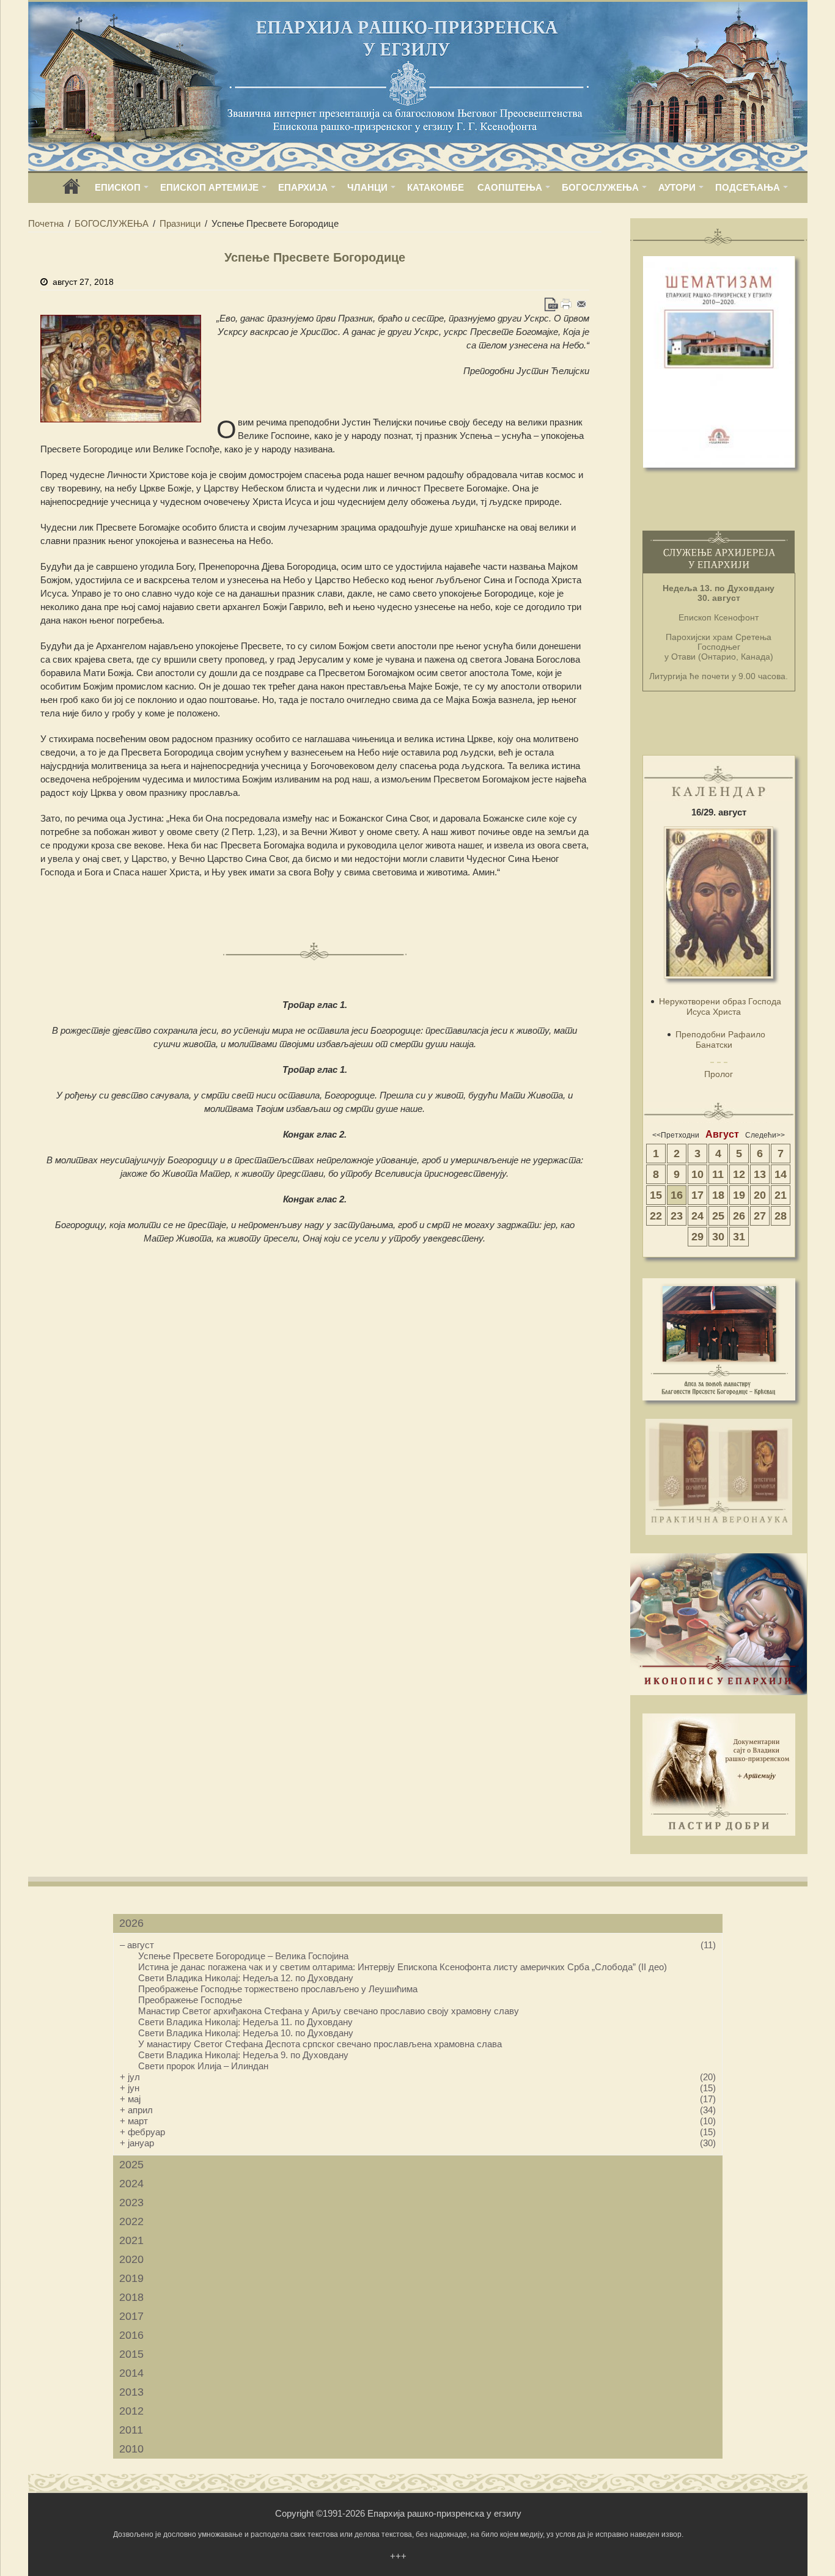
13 (760, 1174)
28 (781, 1216)
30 (718, 1237)
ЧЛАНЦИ (367, 187)
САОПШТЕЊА (510, 187)
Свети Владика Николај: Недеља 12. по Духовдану (246, 1978)
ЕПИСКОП (118, 187)
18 (718, 1195)
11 (718, 1174)
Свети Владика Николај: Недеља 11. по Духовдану (245, 2022)
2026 (131, 1923)
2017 (131, 2316)
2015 (131, 2354)
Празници (180, 223)
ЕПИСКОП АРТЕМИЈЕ (209, 187)
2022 (131, 2221)
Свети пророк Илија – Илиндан (203, 2066)
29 (697, 1237)
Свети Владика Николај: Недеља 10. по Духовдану (246, 2033)
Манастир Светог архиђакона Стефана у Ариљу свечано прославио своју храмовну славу (329, 2011)
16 (677, 1195)
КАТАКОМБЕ (436, 187)
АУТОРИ (677, 187)
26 (739, 1216)
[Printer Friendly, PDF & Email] (566, 304)
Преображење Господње (190, 2000)
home (72, 190)
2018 (131, 2297)
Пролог (719, 1074)
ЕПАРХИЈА (303, 187)
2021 (131, 2240)
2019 (131, 2278)
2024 (131, 2184)
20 (760, 1195)
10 (697, 1174)
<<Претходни (676, 1135)
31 (739, 1237)
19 (739, 1195)
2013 (131, 2392)
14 (781, 1174)
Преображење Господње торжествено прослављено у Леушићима (278, 1989)
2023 (131, 2202)
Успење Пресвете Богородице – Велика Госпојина (243, 1956)
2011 (131, 2430)
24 (697, 1216)
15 (656, 1195)
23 (677, 1216)
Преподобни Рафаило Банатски (720, 1040)
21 (781, 1195)
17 (697, 1195)
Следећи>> (765, 1135)
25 (718, 1216)
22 (656, 1216)
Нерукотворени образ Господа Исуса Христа (720, 1006)
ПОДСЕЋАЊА (748, 187)
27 (760, 1216)
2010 (131, 2449)
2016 (131, 2335)
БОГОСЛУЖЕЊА (600, 187)
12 (739, 1174)
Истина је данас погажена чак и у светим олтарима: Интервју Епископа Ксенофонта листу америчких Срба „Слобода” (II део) (403, 1967)
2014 (131, 2373)
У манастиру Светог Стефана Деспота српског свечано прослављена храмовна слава (320, 2044)
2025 (131, 2165)
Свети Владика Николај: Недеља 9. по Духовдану (243, 2055)
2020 (131, 2259)
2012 (131, 2411)
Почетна (46, 223)
